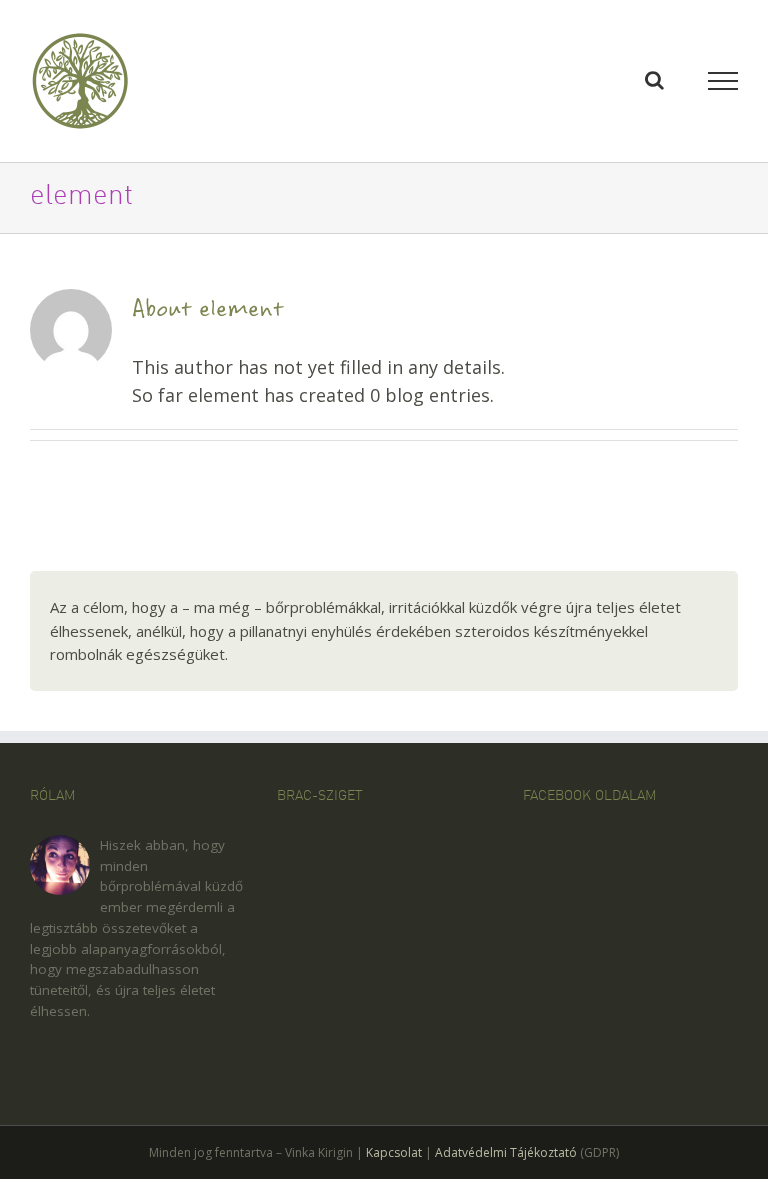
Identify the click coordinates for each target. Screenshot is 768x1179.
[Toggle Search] (654, 80)
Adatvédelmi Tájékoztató (506, 1152)
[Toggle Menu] (723, 81)
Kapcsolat (394, 1152)
